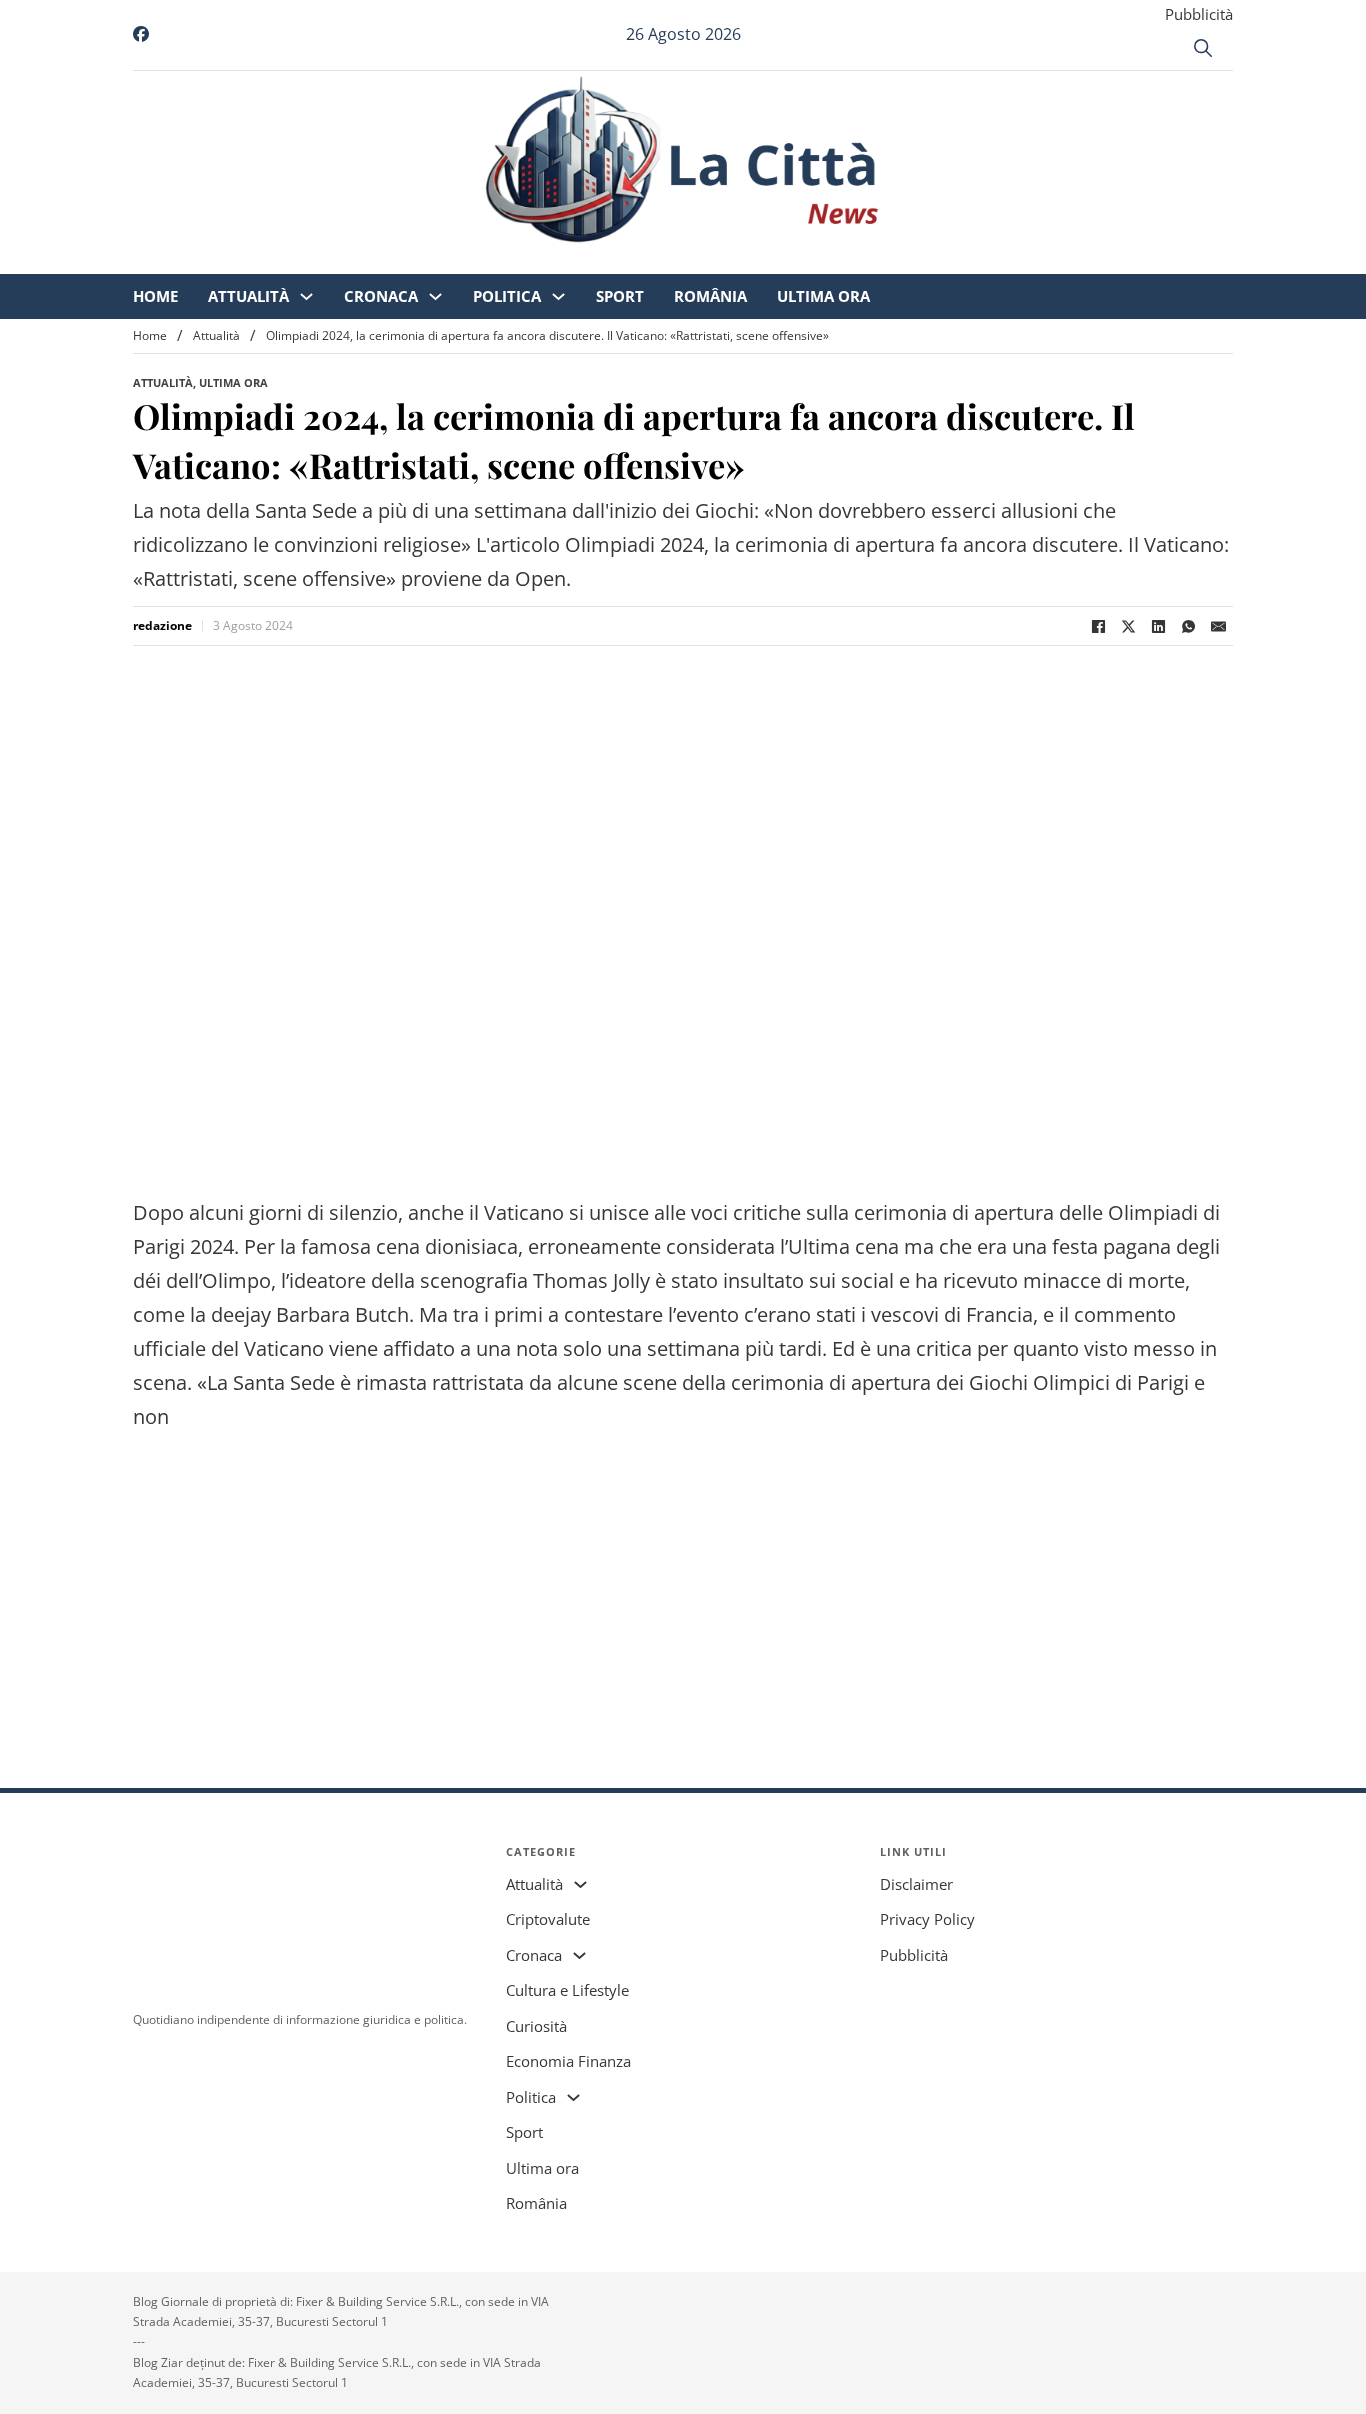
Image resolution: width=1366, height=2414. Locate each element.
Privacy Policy (927, 1919)
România (877, 260)
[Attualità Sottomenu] (473, 260)
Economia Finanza (568, 2061)
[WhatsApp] (1188, 626)
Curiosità (536, 2026)
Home (322, 260)
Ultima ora (990, 260)
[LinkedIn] (1158, 626)
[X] (1128, 626)
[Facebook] (1098, 626)
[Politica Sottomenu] (725, 260)
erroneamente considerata (651, 1246)
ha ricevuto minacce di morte (1050, 1280)
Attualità (415, 260)
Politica (674, 260)
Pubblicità (1199, 14)
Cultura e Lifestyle (567, 1990)
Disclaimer (916, 1884)
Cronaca (548, 260)
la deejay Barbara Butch (299, 1314)
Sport (787, 260)
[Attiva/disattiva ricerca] (1203, 48)
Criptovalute (548, 1919)
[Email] (1218, 626)
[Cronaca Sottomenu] (602, 260)
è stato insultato (729, 1280)
